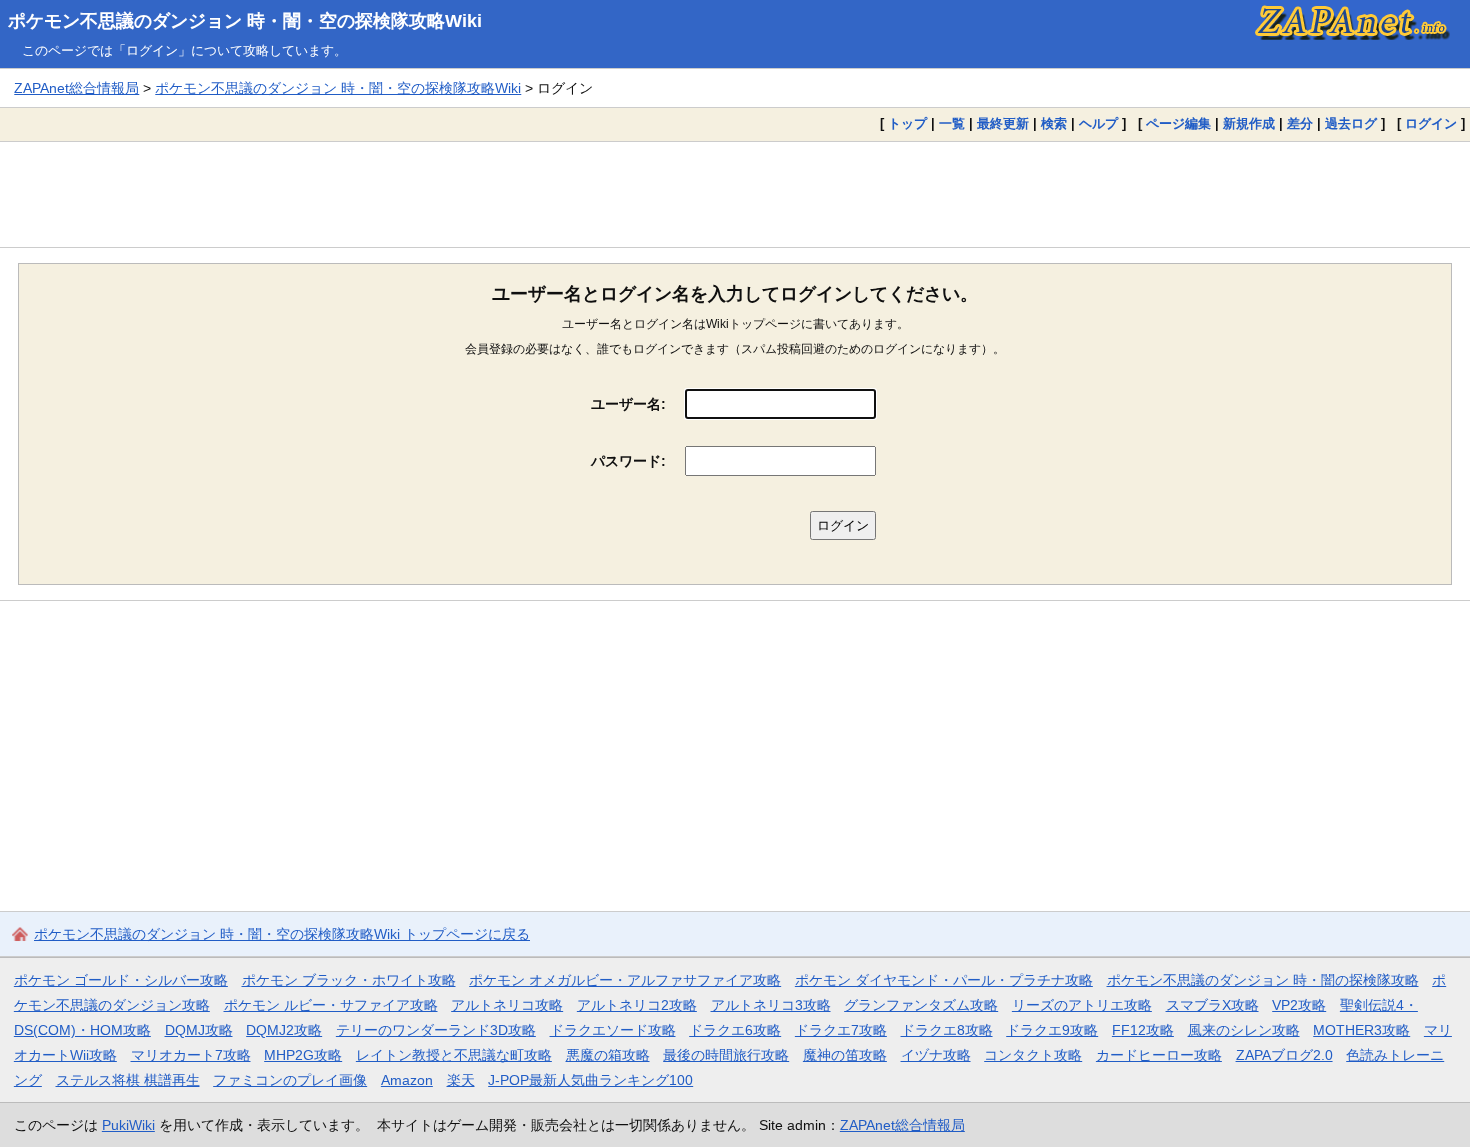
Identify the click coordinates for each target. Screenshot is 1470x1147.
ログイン (1431, 123)
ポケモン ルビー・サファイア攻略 (331, 1005)
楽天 (461, 1080)
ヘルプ (1098, 123)
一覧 (952, 123)
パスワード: (628, 461)
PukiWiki (128, 1125)
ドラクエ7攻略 (841, 1030)
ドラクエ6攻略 (735, 1030)
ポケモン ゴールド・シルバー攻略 (121, 980)
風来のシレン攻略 (1244, 1030)
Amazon (407, 1080)
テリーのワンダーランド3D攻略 (436, 1030)
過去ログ (1351, 123)
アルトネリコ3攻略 (771, 1005)
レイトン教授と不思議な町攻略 (454, 1055)
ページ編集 (1178, 123)
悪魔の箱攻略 (608, 1055)
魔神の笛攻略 (845, 1055)
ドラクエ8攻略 (947, 1030)
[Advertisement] (735, 194)
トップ (907, 123)
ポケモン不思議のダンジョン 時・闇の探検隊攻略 (1263, 980)
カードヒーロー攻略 (1159, 1055)
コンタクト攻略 (1033, 1055)
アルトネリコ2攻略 (637, 1005)
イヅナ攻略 (936, 1055)
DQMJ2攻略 (284, 1030)
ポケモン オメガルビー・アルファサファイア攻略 (625, 980)
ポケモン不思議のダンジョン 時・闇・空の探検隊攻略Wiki (245, 21)
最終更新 (1003, 123)
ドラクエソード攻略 (613, 1030)
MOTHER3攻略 (1361, 1030)
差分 (1300, 123)
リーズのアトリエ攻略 (1082, 1005)
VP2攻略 (1299, 1005)
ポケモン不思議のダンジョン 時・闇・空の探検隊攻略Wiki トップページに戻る (282, 934)
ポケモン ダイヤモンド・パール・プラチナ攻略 (944, 980)
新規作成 (1249, 123)
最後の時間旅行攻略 (726, 1055)
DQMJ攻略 (199, 1030)
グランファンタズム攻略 (921, 1005)
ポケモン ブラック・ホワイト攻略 (349, 980)
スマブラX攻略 (1212, 1005)
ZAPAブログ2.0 (1284, 1055)
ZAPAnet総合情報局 (76, 88)
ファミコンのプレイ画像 (290, 1080)
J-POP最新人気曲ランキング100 (590, 1080)
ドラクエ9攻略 (1052, 1030)
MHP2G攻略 (303, 1055)
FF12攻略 (1143, 1030)
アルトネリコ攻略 (507, 1005)
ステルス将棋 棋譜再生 (128, 1080)
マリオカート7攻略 (191, 1055)
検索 (1054, 123)
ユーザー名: (628, 404)
